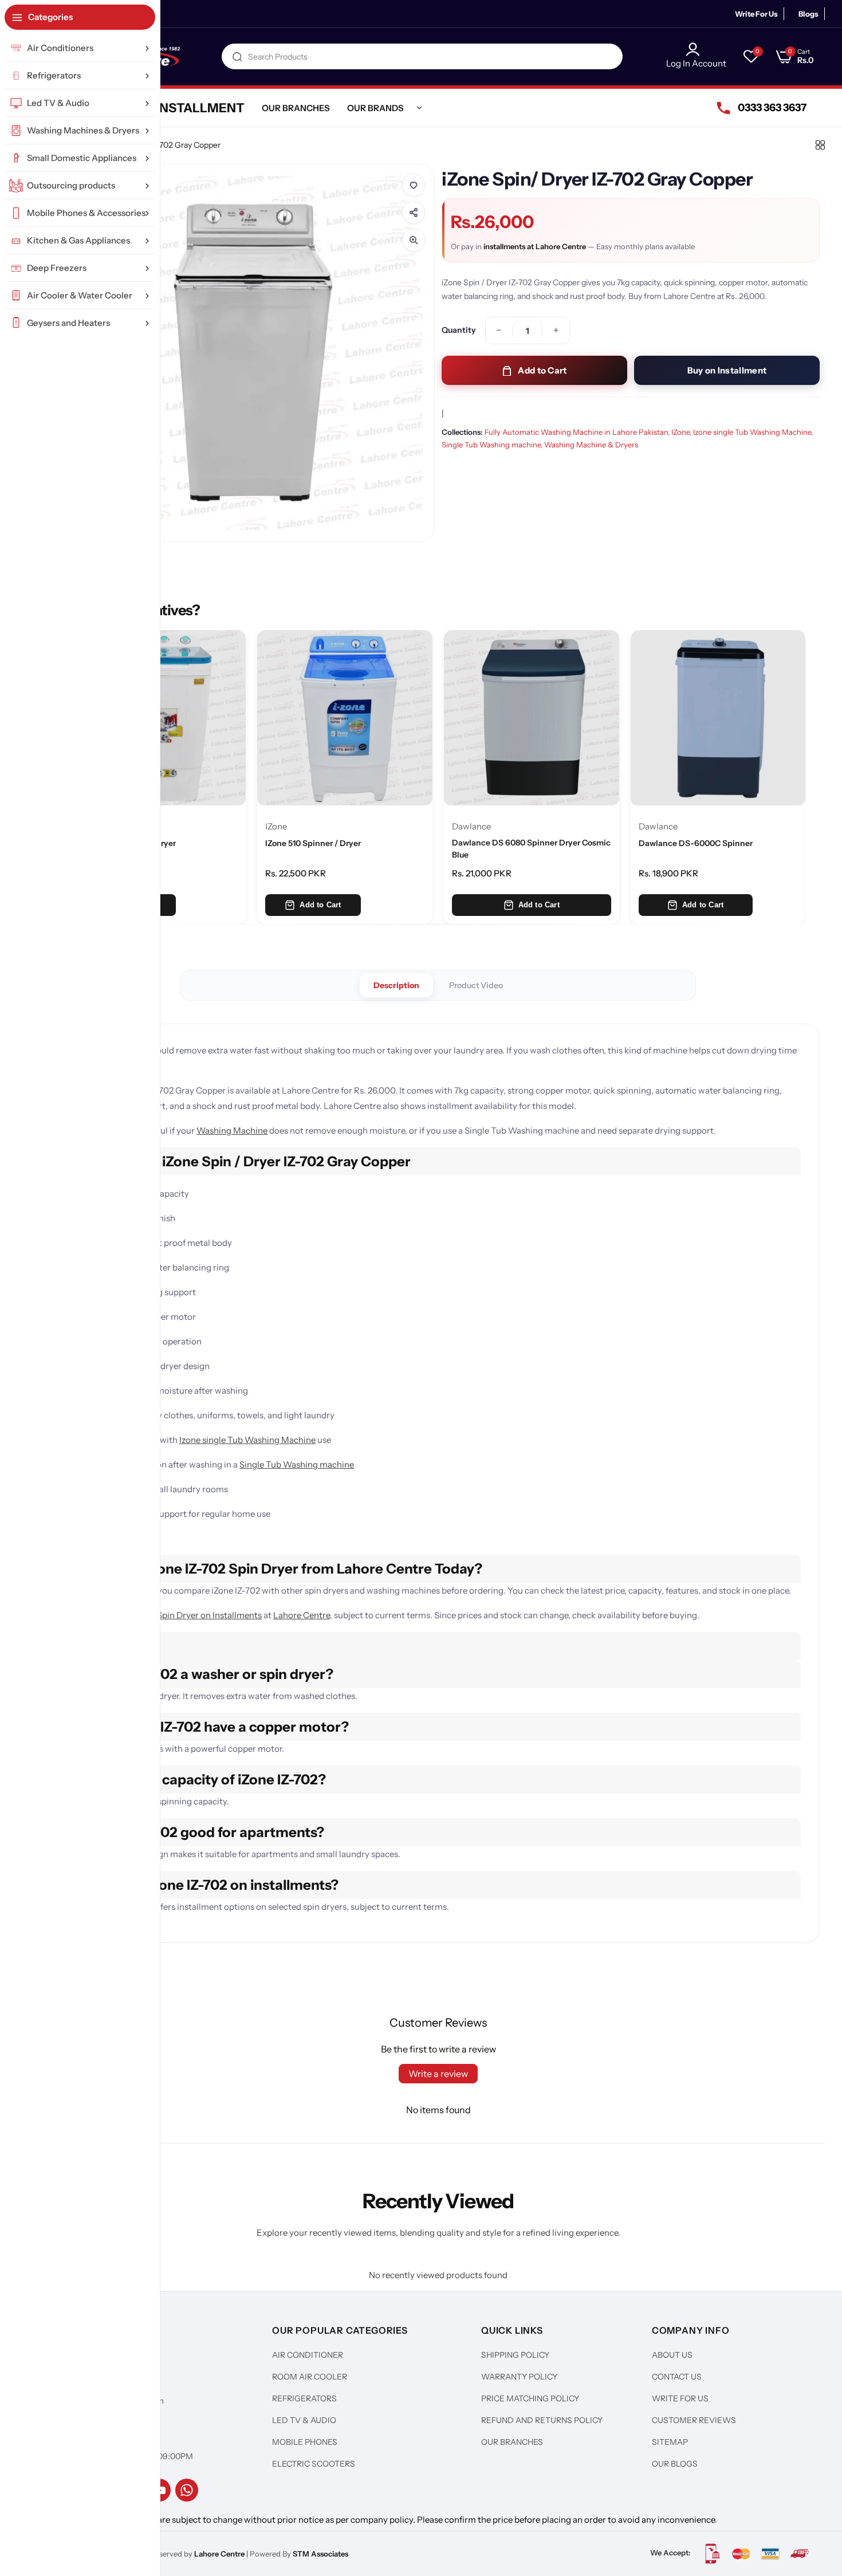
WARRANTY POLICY (519, 2377)
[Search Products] (237, 56)
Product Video (476, 985)
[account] (696, 49)
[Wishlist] (414, 185)
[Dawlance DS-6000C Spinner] (718, 718)
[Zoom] (414, 240)
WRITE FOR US (680, 2398)
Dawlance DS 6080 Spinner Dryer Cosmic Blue (531, 848)
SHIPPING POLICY (515, 2355)
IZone (680, 432)
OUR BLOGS (675, 2464)
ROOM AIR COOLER (310, 2377)
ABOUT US (672, 2355)
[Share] (414, 213)
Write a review (438, 2074)
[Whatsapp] (187, 2490)
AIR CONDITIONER (308, 2355)
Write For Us (756, 14)
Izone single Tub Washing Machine (752, 432)
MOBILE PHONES (305, 2442)
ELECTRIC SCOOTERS (314, 2464)
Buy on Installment (727, 370)
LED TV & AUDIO (304, 2420)
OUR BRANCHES (512, 2442)
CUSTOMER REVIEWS (694, 2420)
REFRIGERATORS (304, 2398)
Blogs (808, 14)
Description (396, 985)
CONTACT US (677, 2377)
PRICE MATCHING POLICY (530, 2398)
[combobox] (422, 56)
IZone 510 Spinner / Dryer (313, 843)
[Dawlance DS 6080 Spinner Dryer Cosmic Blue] (532, 718)
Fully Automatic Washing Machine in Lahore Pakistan (576, 432)
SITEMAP (670, 2442)
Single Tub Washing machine (491, 445)
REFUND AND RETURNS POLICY (542, 2420)
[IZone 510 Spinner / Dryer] (345, 718)
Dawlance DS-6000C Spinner (696, 843)
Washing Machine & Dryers (591, 445)
